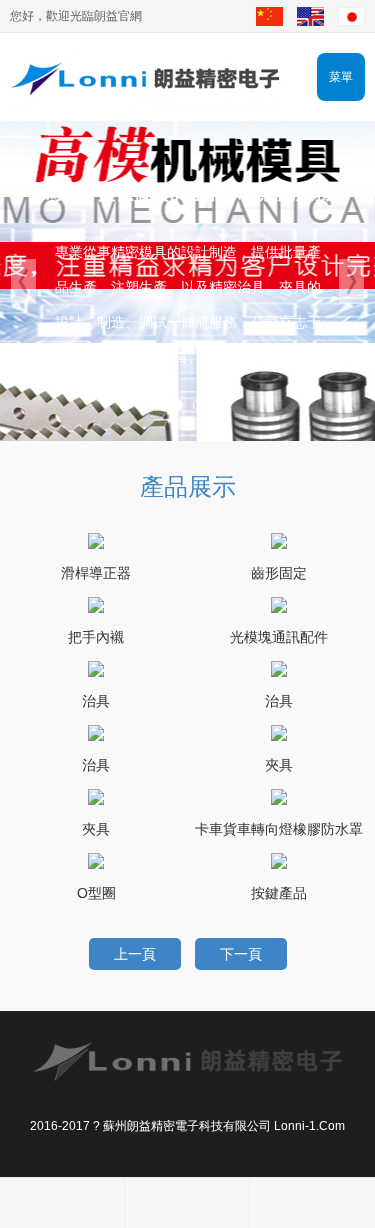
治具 (96, 701)
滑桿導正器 (96, 573)
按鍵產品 (279, 893)
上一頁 (135, 954)
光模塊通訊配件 (279, 637)
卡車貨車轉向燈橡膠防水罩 (279, 829)
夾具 (279, 765)
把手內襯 (96, 637)
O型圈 (96, 893)
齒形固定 (279, 573)
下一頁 (241, 954)
